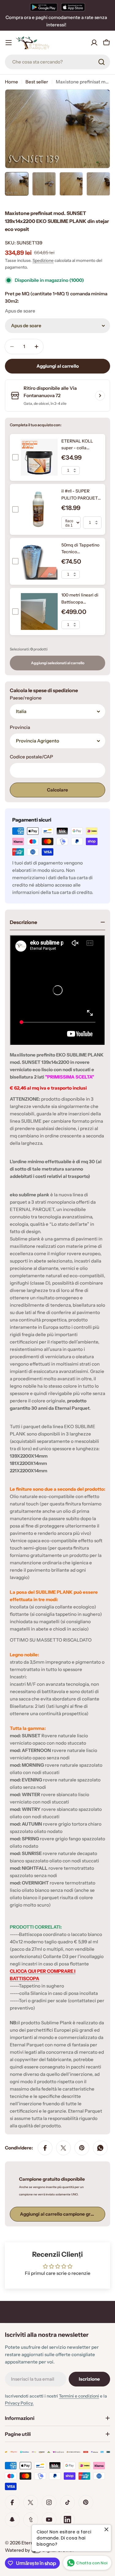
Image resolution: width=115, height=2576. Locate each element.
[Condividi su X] (63, 2148)
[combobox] (57, 62)
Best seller (37, 82)
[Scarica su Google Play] (44, 7)
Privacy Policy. (19, 2403)
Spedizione (43, 260)
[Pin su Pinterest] (82, 2148)
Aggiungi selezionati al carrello (58, 663)
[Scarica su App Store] (73, 7)
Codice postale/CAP (31, 757)
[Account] (94, 43)
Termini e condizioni (79, 2396)
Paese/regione (26, 698)
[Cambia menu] (9, 43)
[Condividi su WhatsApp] (100, 2148)
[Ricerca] (102, 62)
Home (11, 82)
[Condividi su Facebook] (45, 2148)
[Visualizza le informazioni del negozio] (100, 396)
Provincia (20, 727)
